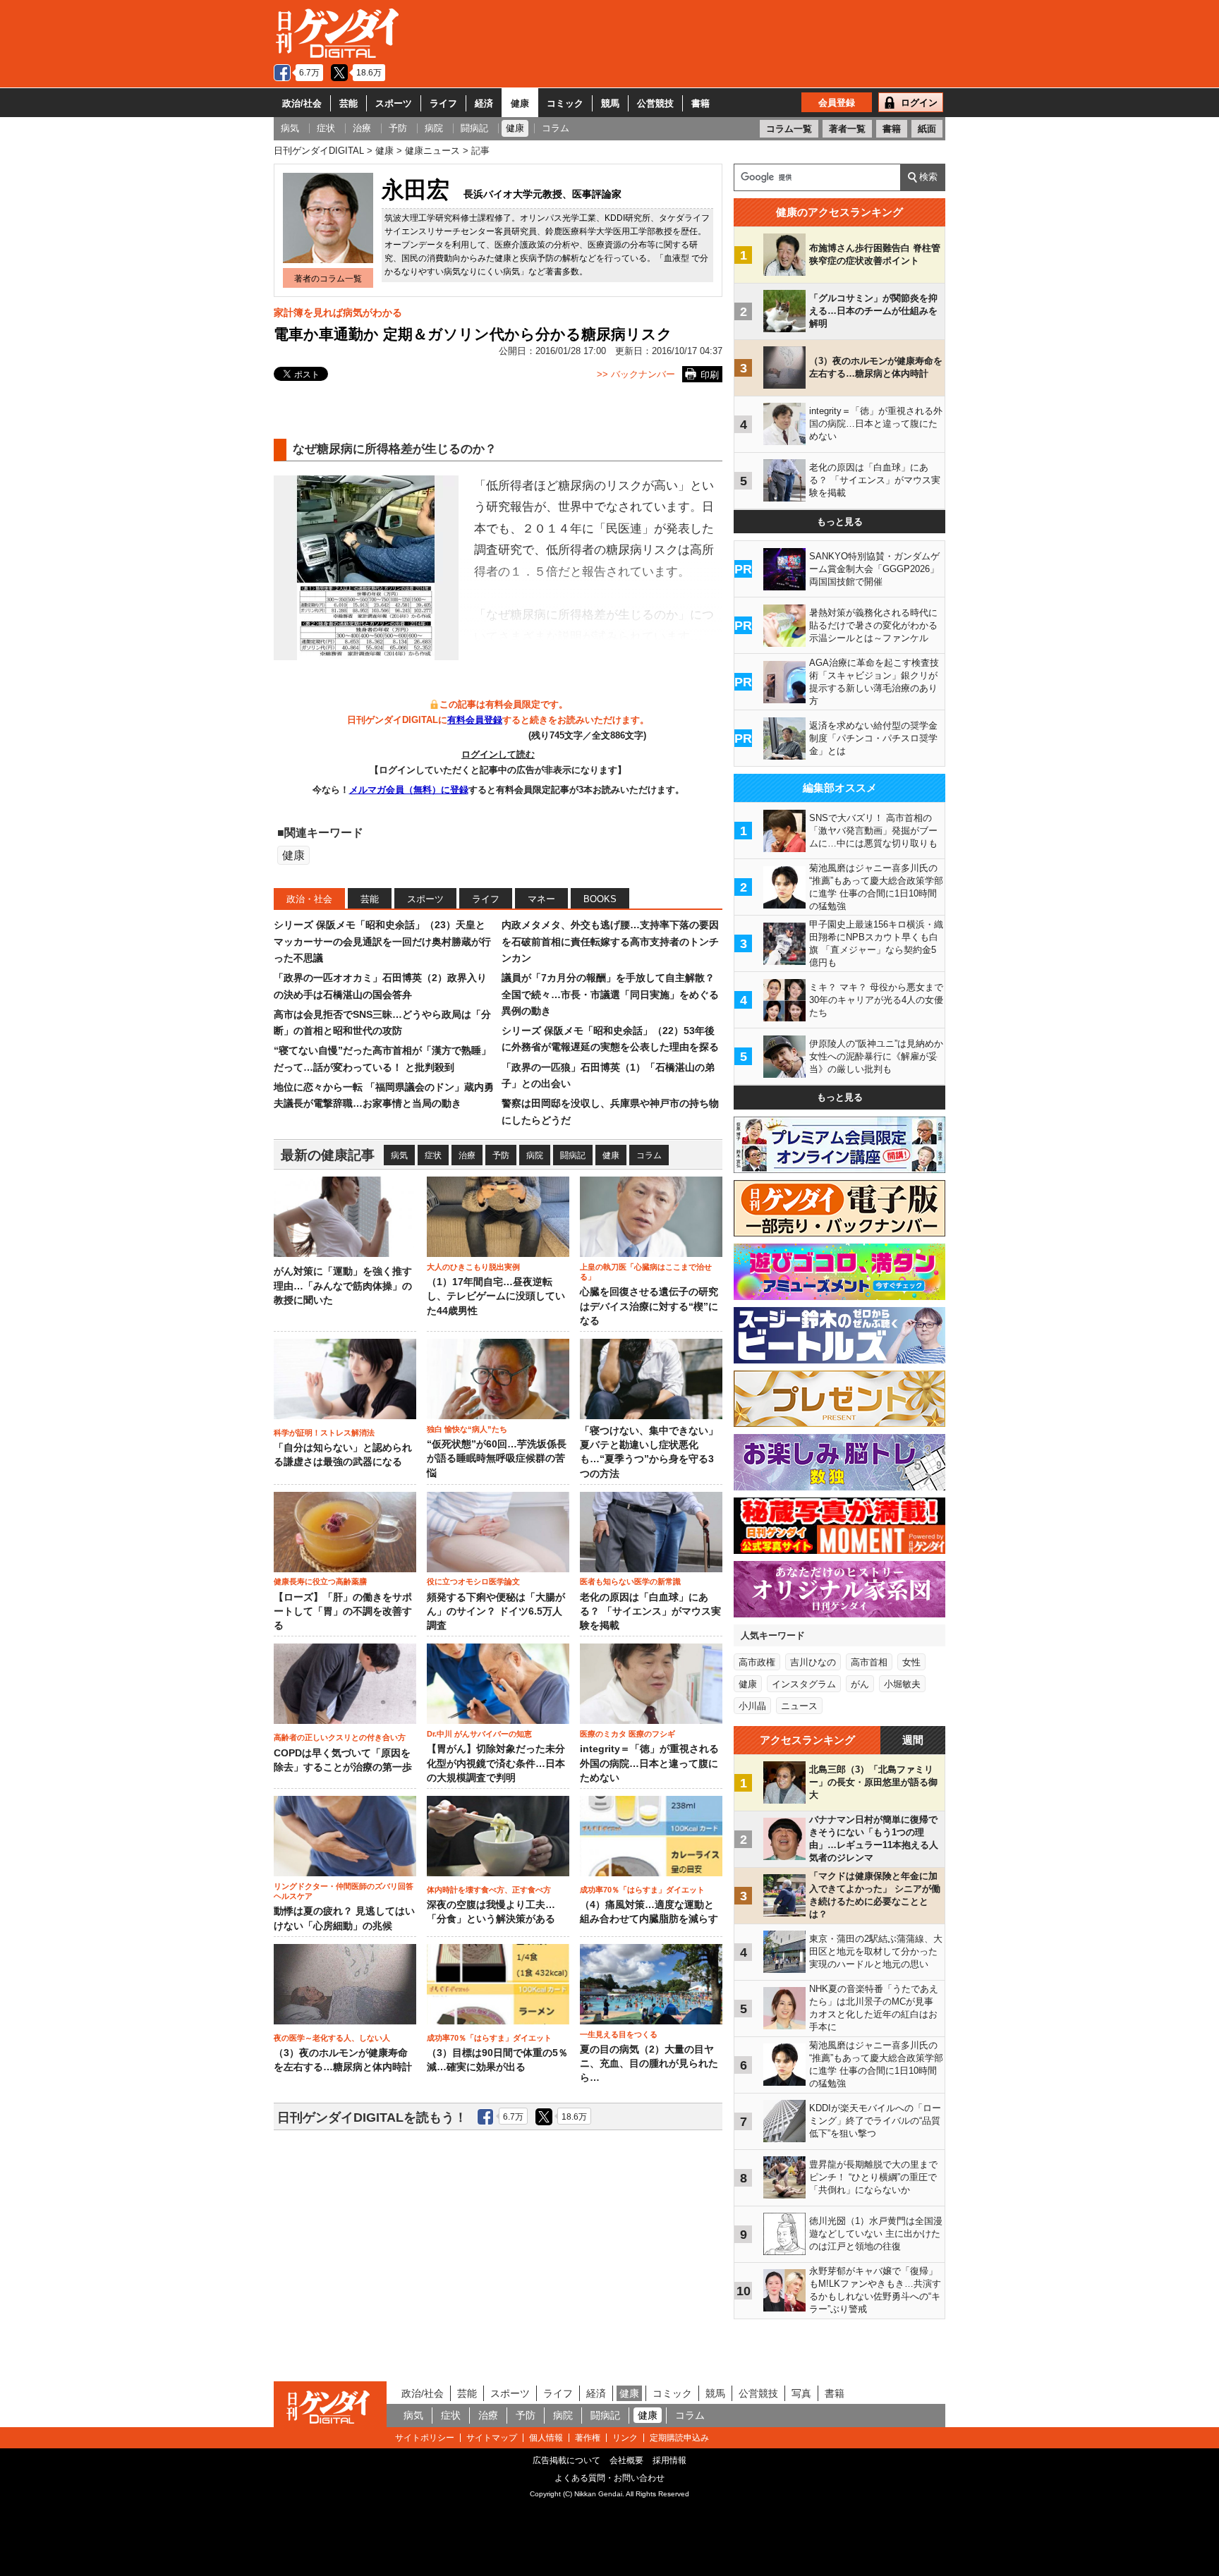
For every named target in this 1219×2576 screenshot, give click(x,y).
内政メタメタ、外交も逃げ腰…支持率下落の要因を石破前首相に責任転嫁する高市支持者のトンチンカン (610, 941)
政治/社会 (302, 103)
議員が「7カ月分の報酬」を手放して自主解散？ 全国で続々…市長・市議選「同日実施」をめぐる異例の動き (610, 994)
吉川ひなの (813, 1662)
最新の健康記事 (328, 1155)
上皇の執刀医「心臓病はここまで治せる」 (646, 1272)
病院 (535, 1155)
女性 (911, 1662)
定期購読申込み (679, 2438)
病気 (399, 1155)
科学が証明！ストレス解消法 (324, 1433)
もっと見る (840, 522)
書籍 (701, 103)
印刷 (710, 375)
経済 (484, 103)
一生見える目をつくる (619, 2034)
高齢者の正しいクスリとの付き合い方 (340, 1737)
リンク (625, 2438)
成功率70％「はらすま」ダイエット (642, 1890)
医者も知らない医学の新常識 (630, 1581)
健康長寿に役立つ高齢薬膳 (320, 1581)
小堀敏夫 (902, 1684)
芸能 (348, 103)
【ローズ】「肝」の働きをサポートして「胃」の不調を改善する (343, 1612)
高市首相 (869, 1662)
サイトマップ (492, 2438)
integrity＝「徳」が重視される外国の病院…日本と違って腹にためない (649, 1763)
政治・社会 (309, 899)
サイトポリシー (425, 2438)
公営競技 (655, 103)
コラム (649, 1155)
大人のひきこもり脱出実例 (473, 1267)
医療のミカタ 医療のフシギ (627, 1734)
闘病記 (573, 1155)
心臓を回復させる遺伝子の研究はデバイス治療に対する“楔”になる (649, 1306)
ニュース (799, 1706)
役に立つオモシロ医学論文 (473, 1581)
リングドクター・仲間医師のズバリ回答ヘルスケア (344, 1891)
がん (860, 1684)
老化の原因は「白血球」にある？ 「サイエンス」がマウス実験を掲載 (650, 1612)
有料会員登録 (475, 720)
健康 (520, 103)
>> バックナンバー (636, 374)
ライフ (443, 103)
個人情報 (546, 2438)
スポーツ (394, 103)
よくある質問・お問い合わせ (609, 2478)
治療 (467, 1155)
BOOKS (600, 899)
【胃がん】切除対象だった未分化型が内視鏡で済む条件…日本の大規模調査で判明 (496, 1763)
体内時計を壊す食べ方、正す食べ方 (489, 1890)
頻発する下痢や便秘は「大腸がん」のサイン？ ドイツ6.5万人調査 (496, 1612)
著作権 (588, 2438)
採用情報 (669, 2460)
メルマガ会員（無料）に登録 (409, 790)
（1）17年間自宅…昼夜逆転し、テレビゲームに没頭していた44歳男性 (496, 1296)
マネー (541, 899)
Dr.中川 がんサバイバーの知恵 (479, 1734)
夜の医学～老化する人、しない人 (332, 2038)
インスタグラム (804, 1684)
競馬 (610, 103)
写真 (801, 2393)
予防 (501, 1155)
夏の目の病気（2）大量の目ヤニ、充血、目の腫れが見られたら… (649, 2064)
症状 (433, 1155)
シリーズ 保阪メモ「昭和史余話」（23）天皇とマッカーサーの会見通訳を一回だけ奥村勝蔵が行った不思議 (382, 941)
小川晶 (752, 1706)
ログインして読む (498, 754)
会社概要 (626, 2460)
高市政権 (757, 1662)
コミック (565, 103)
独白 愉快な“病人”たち (467, 1429)
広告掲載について (566, 2460)
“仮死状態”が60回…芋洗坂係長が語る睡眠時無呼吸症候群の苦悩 (497, 1459)
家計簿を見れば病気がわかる (338, 312)
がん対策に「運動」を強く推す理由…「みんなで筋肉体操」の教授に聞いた (343, 1286)
